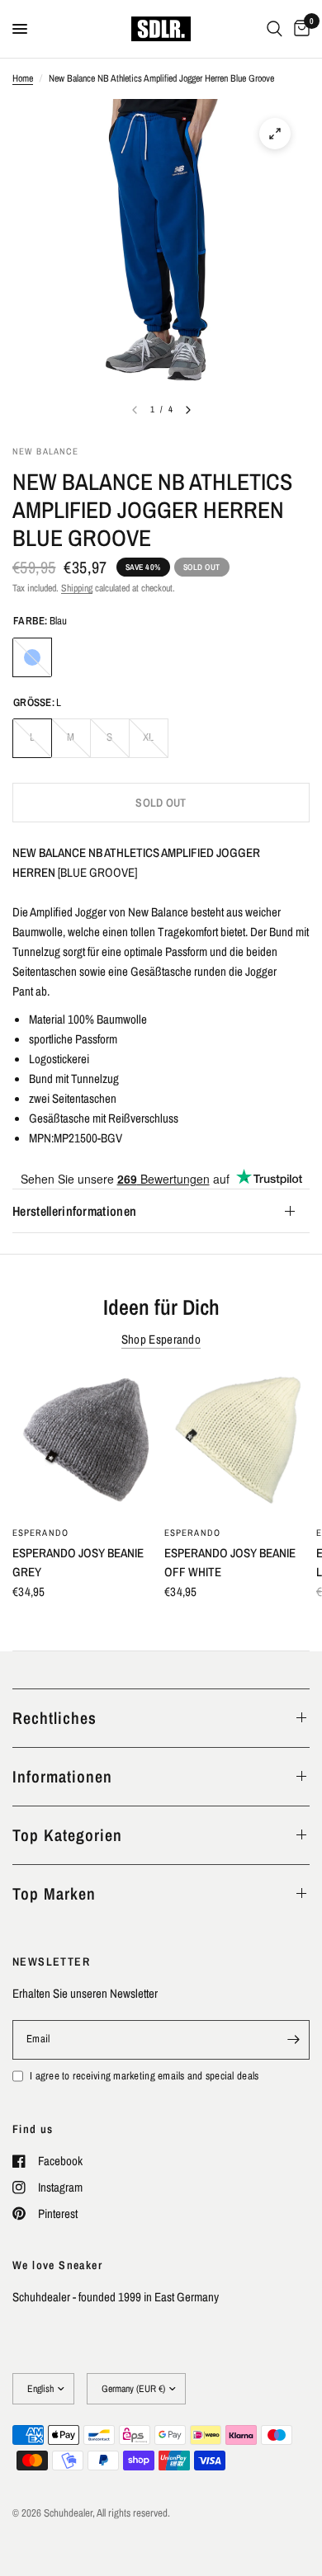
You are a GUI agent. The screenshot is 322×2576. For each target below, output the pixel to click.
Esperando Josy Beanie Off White (230, 1562)
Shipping (77, 588)
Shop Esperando (161, 1339)
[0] (299, 29)
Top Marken (54, 1893)
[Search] (275, 29)
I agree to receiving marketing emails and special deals (144, 2076)
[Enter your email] (293, 2040)
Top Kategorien (67, 1835)
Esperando (40, 1533)
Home (23, 78)
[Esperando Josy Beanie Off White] (237, 1443)
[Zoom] (275, 134)
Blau (32, 657)
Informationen (62, 1776)
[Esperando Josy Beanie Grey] (85, 1443)
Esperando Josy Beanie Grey (78, 1562)
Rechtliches (54, 1718)
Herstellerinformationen (74, 1211)
